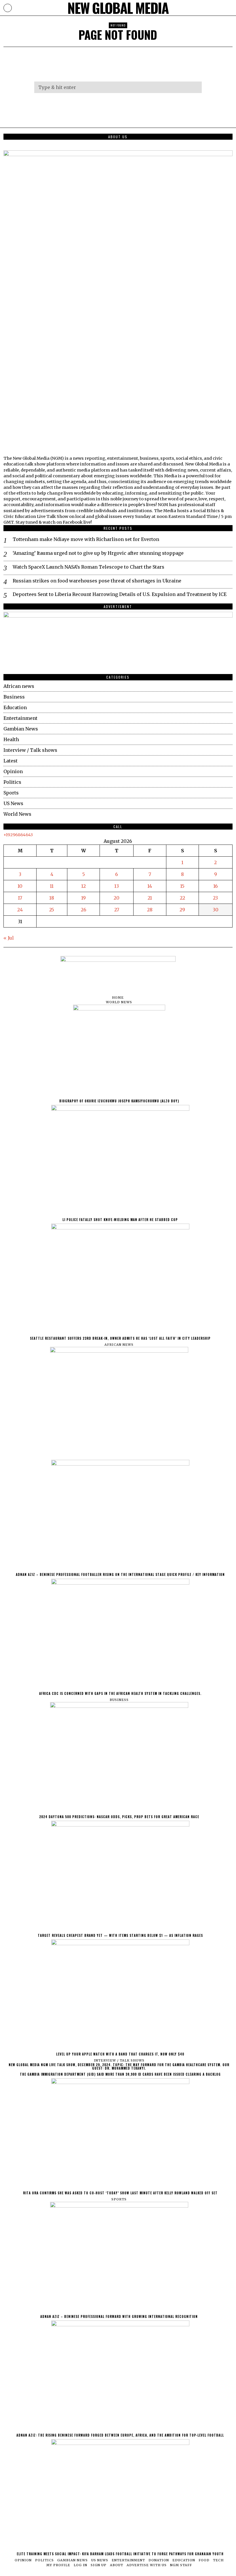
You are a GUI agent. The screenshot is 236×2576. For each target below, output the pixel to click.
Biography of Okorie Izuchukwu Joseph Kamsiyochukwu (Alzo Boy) (119, 1101)
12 (83, 886)
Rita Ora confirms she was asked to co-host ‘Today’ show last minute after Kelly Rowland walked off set (120, 2193)
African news (19, 686)
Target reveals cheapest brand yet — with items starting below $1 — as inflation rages (120, 1935)
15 (182, 886)
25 (52, 910)
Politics (12, 782)
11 (52, 886)
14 (150, 886)
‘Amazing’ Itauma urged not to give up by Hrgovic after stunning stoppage (98, 553)
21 (150, 898)
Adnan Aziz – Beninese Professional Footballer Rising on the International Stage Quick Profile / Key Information (120, 1574)
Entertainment (20, 718)
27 (117, 910)
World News (17, 814)
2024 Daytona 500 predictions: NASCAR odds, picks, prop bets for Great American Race (119, 1817)
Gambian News (21, 729)
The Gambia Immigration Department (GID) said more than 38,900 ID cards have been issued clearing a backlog (120, 2074)
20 (117, 898)
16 (216, 886)
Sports (11, 793)
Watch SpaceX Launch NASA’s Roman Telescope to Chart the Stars (88, 567)
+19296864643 (18, 835)
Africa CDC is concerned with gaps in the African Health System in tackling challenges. (120, 1693)
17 (20, 898)
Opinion (13, 771)
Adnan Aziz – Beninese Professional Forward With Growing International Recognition (119, 2316)
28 (150, 910)
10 (20, 886)
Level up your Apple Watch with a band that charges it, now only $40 (120, 2054)
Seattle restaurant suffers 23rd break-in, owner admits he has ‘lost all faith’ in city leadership (120, 1338)
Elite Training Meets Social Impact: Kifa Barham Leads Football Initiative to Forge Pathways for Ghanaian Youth (120, 2554)
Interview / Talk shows (30, 750)
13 (117, 886)
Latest (11, 761)
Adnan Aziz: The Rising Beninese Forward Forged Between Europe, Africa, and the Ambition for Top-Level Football (120, 2435)
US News (13, 803)
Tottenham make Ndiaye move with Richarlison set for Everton (86, 539)
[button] (195, 87)
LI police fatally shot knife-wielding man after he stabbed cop (120, 1220)
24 (20, 910)
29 (182, 910)
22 (182, 898)
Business (14, 697)
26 (84, 910)
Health (11, 739)
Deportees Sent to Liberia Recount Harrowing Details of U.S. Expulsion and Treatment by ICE (120, 594)
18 (52, 898)
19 (83, 898)
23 (215, 898)
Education (15, 707)
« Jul (9, 938)
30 (216, 910)
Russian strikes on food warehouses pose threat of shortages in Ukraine (97, 581)
